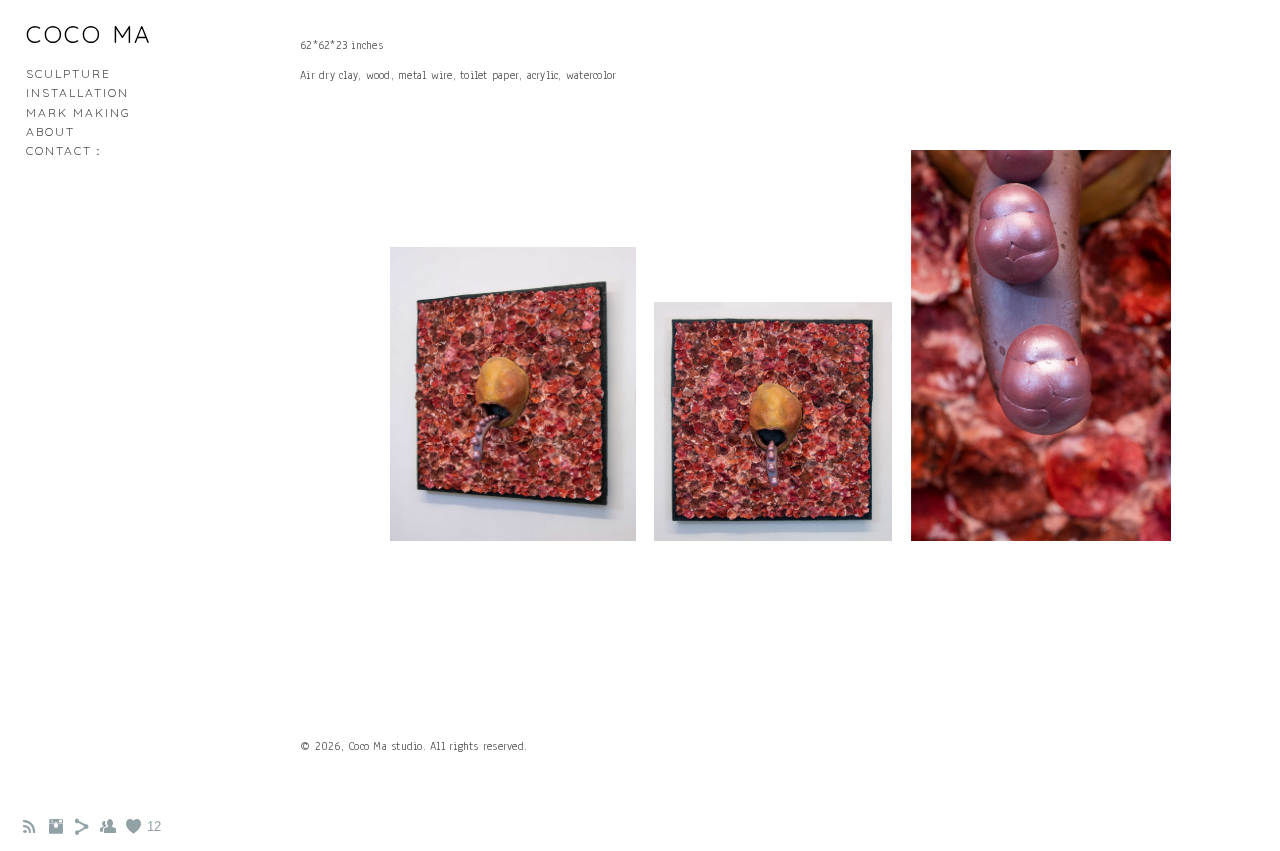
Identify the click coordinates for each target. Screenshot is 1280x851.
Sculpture (68, 73)
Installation (77, 92)
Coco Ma (89, 34)
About (50, 131)
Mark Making (78, 112)
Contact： (66, 150)
